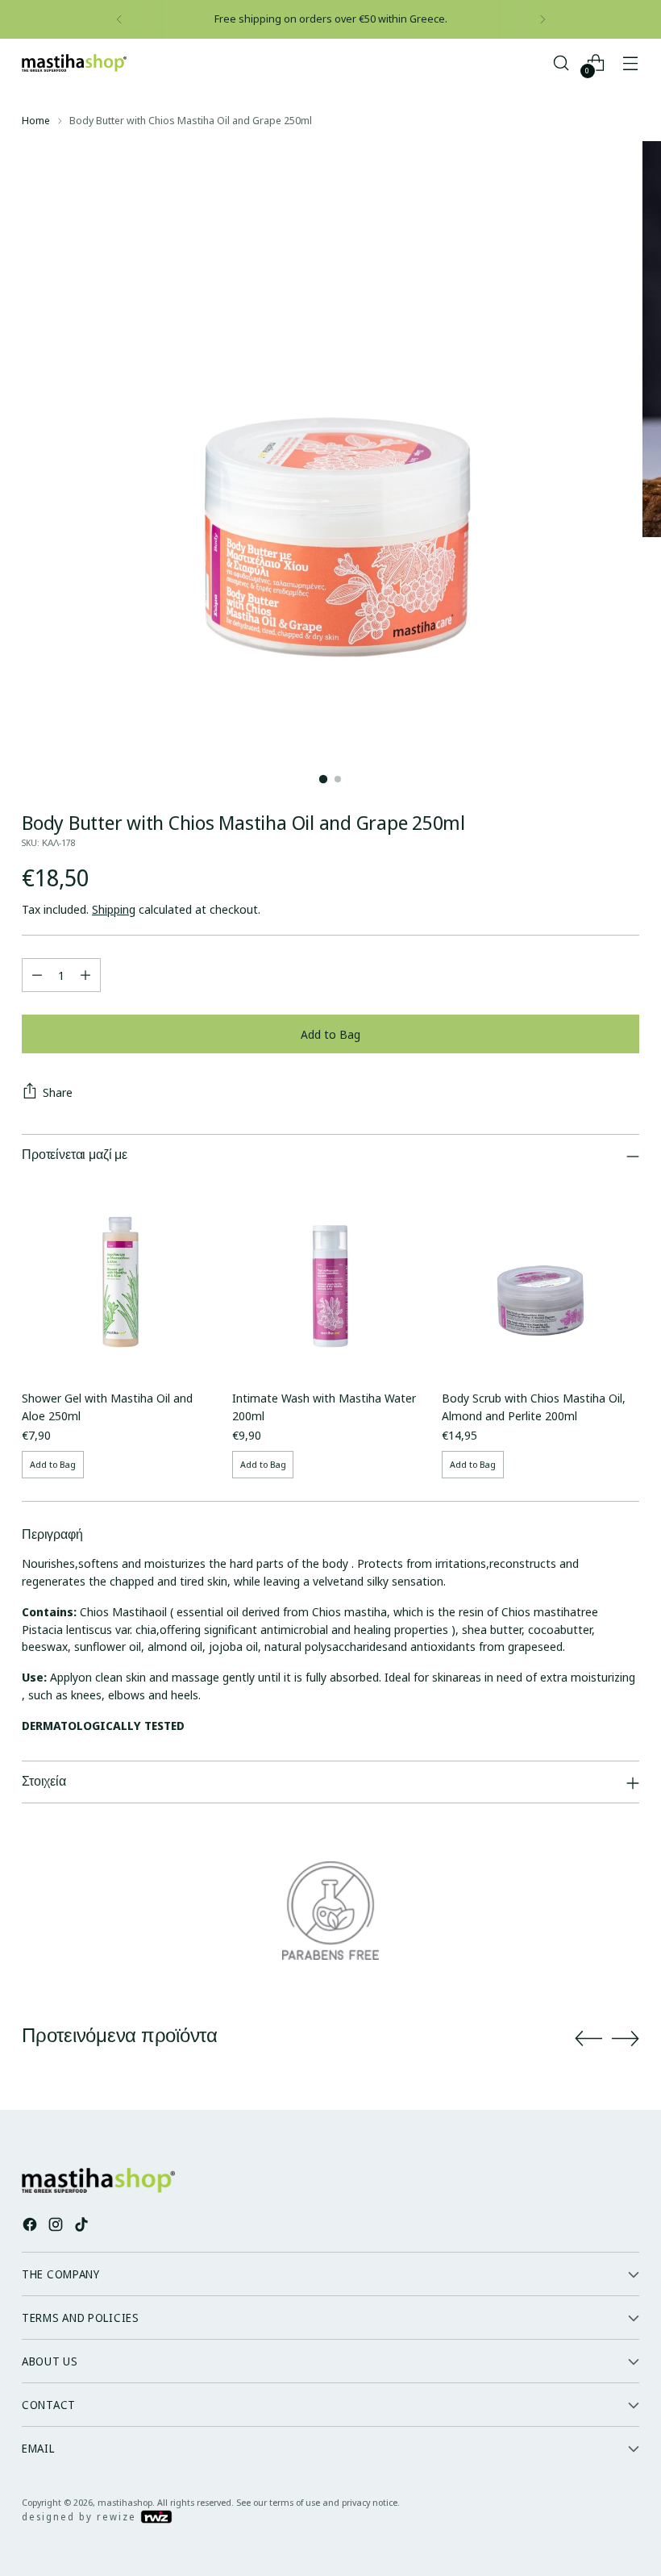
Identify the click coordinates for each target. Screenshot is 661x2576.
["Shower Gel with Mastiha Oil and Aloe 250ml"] (121, 1278)
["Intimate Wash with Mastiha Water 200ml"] (331, 1278)
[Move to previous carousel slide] (588, 2039)
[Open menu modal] (631, 63)
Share (58, 1092)
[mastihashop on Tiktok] (83, 2227)
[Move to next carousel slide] (626, 2038)
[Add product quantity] (85, 975)
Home (36, 120)
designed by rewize (81, 2517)
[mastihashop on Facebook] (31, 2227)
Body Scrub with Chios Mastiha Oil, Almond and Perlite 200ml (534, 1407)
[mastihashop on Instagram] (57, 2227)
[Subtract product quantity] (37, 975)
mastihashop (125, 2502)
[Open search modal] (561, 63)
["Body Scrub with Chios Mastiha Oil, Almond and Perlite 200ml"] (540, 1278)
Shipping (114, 909)
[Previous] (119, 19)
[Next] (543, 19)
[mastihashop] (74, 63)
